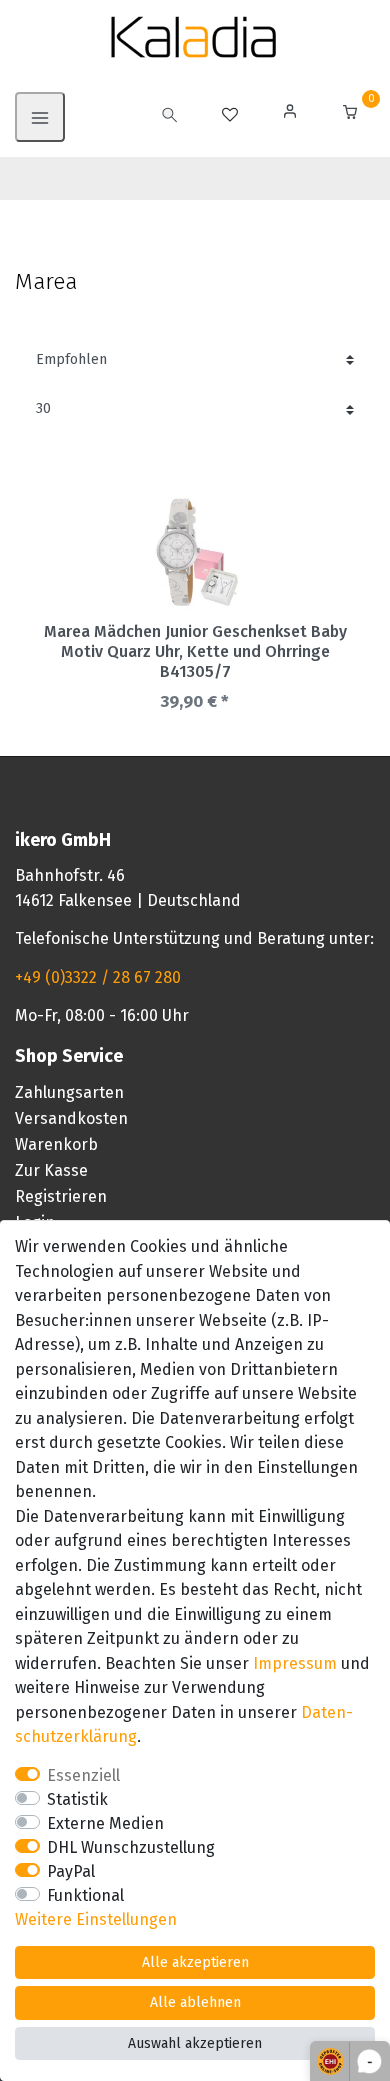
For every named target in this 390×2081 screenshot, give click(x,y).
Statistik (77, 1799)
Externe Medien (105, 1823)
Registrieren (61, 1196)
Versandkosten (71, 1118)
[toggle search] (170, 117)
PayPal (71, 1871)
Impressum (295, 1663)
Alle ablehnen (195, 2002)
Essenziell (83, 1775)
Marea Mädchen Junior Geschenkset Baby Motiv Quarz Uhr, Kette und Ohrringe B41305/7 (195, 651)
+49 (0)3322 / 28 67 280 (98, 977)
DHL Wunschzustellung (131, 1847)
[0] (350, 114)
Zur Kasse (51, 1170)
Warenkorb (56, 1144)
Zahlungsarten (69, 1092)
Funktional (85, 1895)
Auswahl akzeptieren (195, 2043)
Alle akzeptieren (195, 1962)
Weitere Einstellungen (96, 1919)
